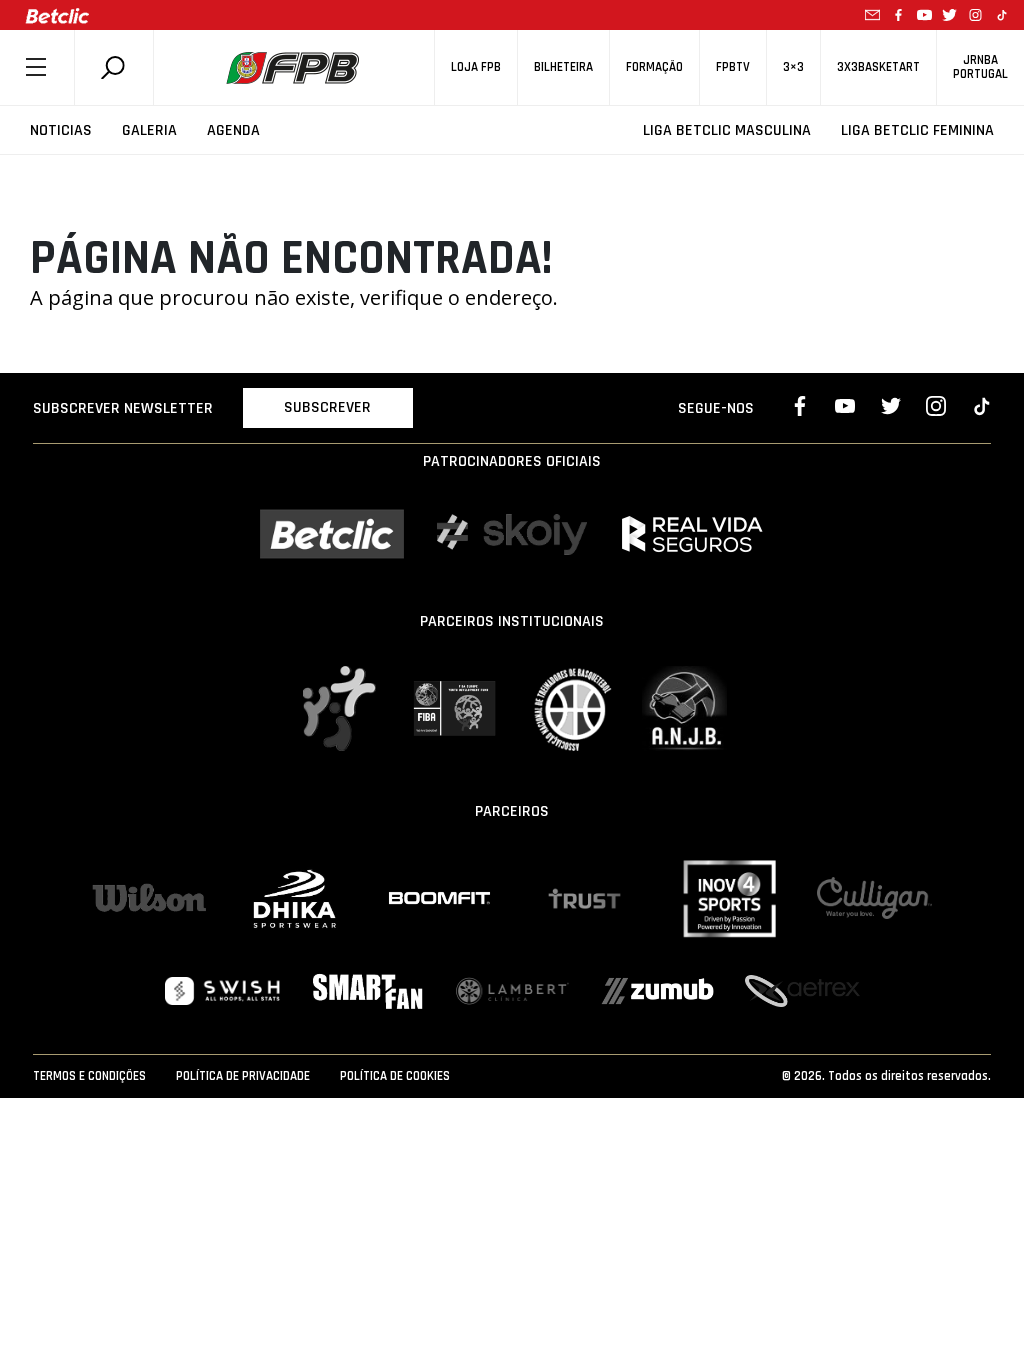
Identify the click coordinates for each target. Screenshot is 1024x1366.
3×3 (793, 67)
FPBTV (733, 67)
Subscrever (327, 407)
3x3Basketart (878, 67)
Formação (654, 67)
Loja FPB (476, 67)
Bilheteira (563, 67)
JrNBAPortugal (980, 67)
